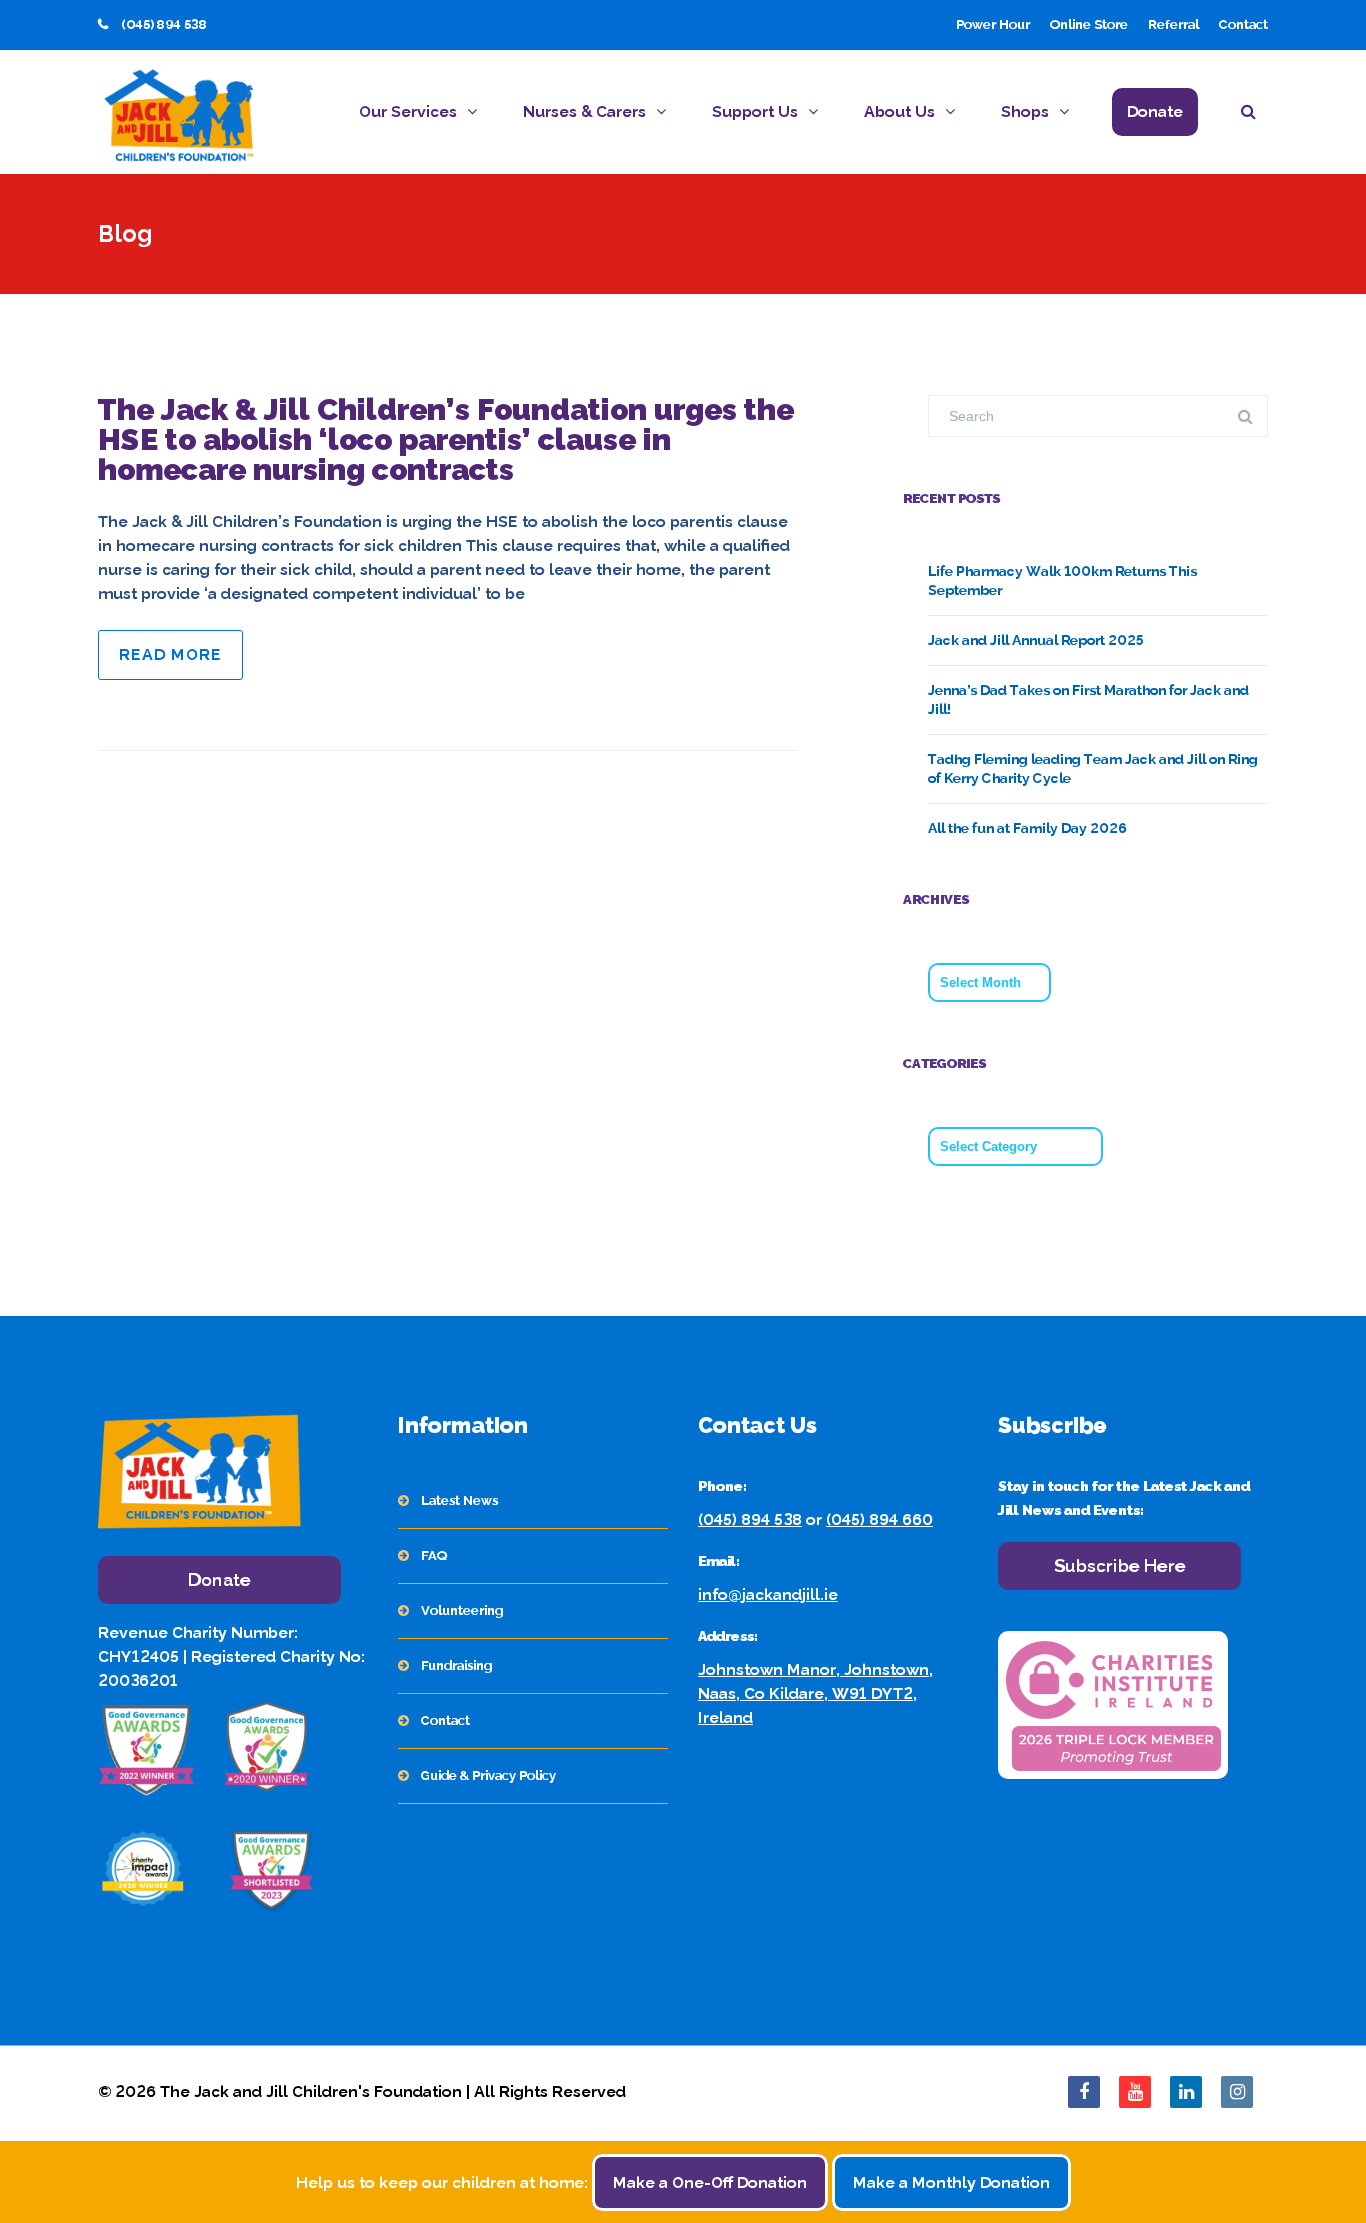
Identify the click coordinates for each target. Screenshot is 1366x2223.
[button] (1254, 114)
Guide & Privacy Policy (488, 1775)
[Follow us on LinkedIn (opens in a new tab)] (1186, 2092)
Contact (1243, 24)
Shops (1025, 111)
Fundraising (456, 1665)
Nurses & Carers (584, 111)
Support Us (755, 111)
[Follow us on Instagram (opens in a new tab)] (1237, 2092)
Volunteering (462, 1610)
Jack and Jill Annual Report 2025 (1036, 640)
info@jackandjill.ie (768, 1594)
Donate (1155, 111)
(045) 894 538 (750, 1519)
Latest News (459, 1500)
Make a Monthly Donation (951, 2182)
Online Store (1089, 24)
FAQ (434, 1555)
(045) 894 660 (879, 1519)
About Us (899, 111)
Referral (1173, 24)
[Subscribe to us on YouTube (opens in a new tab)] (1135, 2092)
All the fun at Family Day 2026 (1027, 828)
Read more (170, 654)
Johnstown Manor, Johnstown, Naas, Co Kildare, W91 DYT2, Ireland (815, 1693)
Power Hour (993, 24)
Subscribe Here (1120, 1565)
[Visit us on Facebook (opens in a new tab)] (1084, 2092)
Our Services (408, 111)
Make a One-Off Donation (710, 2182)
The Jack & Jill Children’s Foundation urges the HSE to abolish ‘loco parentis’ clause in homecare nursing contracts (446, 439)
